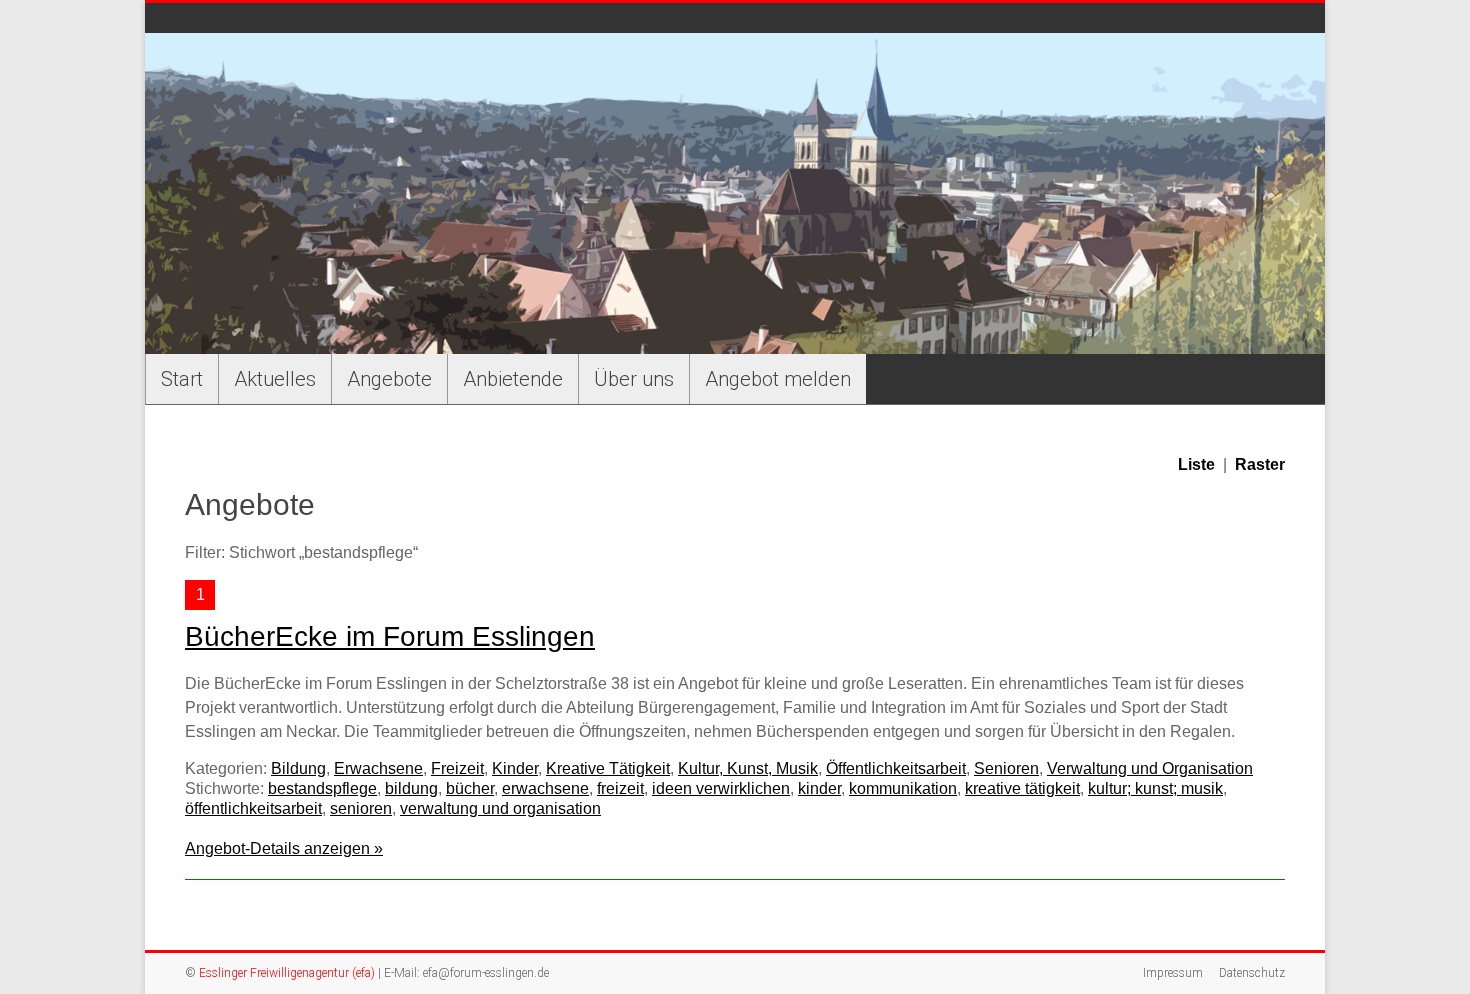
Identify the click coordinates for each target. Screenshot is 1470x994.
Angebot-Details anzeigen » (284, 848)
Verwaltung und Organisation (1150, 768)
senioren (361, 808)
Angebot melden (778, 379)
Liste (1196, 464)
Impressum (1173, 973)
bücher (470, 788)
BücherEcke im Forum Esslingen (390, 636)
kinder (819, 788)
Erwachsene (378, 768)
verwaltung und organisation (500, 808)
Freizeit (457, 768)
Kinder (515, 768)
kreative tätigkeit (1022, 788)
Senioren (1006, 768)
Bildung (298, 768)
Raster (1260, 464)
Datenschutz (1252, 973)
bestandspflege (322, 788)
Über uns (634, 379)
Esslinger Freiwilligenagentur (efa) (287, 973)
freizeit (620, 788)
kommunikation (903, 788)
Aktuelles (275, 379)
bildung (411, 788)
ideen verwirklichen (721, 788)
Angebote (389, 379)
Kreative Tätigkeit (608, 768)
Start (182, 379)
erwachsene (545, 788)
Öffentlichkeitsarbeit (896, 768)
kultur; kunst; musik (1155, 788)
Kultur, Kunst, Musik (748, 768)
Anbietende (513, 379)
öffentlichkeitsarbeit (253, 808)
